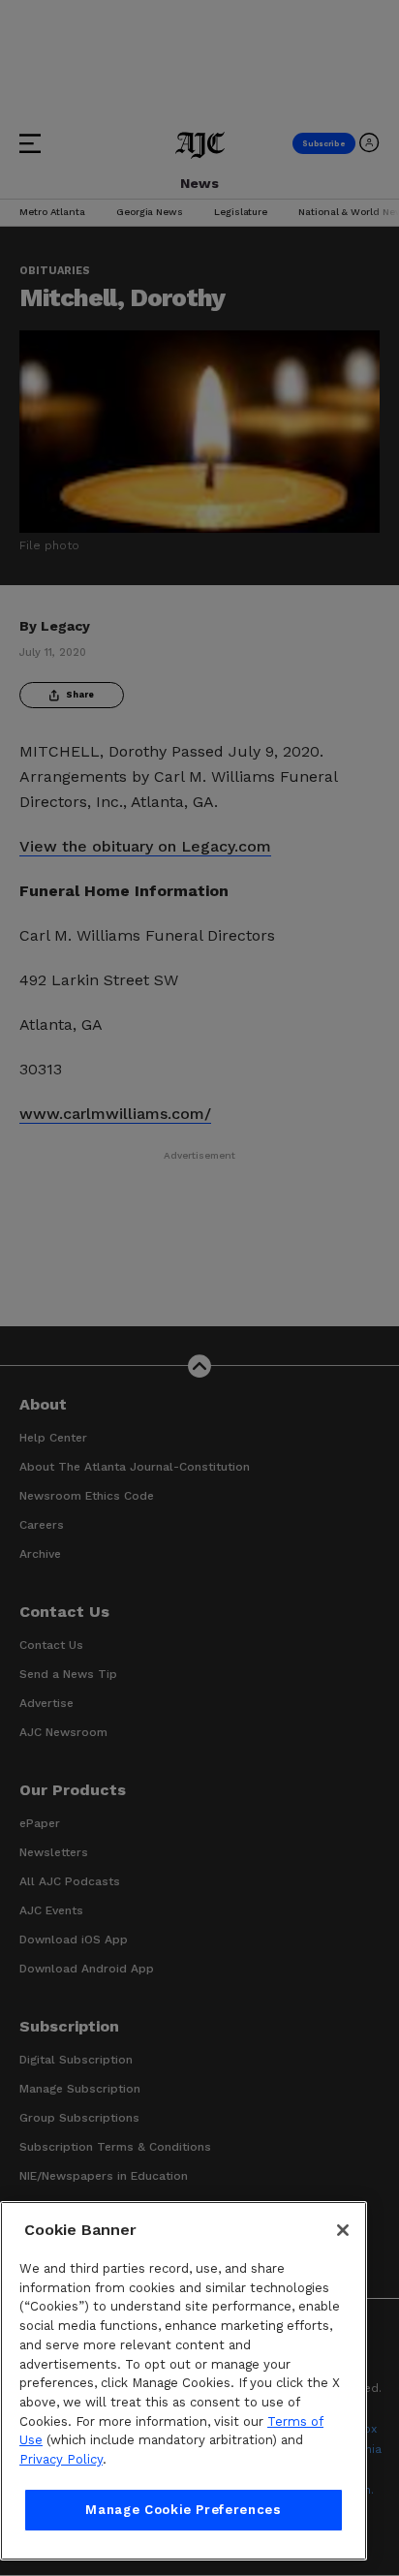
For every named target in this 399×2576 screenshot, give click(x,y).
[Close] (343, 2230)
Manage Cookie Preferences (183, 2510)
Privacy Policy (61, 2459)
